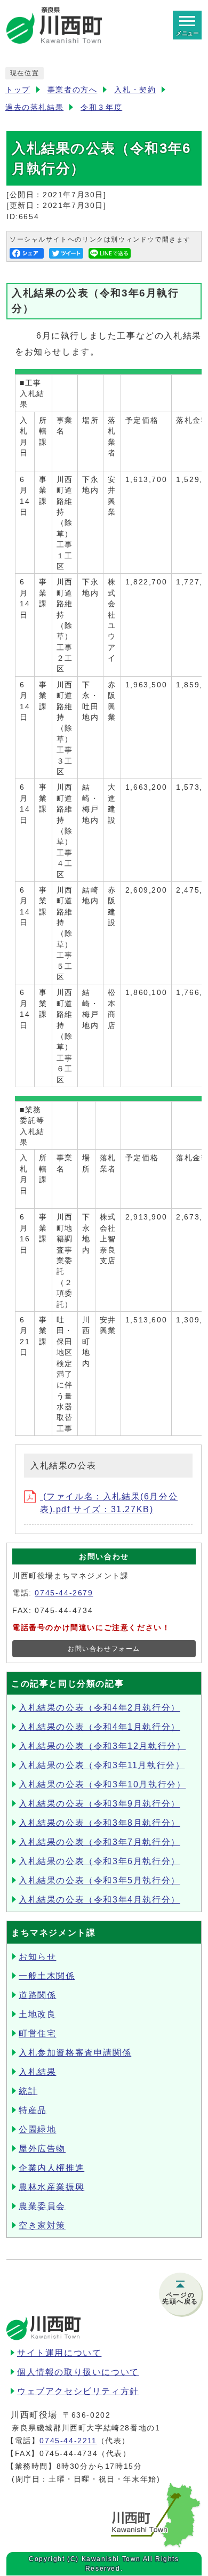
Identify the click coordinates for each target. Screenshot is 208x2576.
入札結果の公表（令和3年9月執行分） (99, 1804)
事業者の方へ (73, 90)
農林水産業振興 (51, 2187)
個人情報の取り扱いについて (78, 2372)
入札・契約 (135, 90)
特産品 (33, 2110)
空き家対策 (42, 2225)
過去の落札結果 (34, 107)
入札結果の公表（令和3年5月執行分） (99, 1880)
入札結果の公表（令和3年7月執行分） (99, 1842)
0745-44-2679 (64, 1593)
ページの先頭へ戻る (180, 2298)
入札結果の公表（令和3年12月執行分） (102, 1746)
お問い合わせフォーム (104, 1649)
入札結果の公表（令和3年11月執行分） (102, 1765)
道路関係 (37, 1995)
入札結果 (37, 2072)
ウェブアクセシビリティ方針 (78, 2391)
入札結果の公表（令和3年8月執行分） (99, 1823)
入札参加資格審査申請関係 (75, 2053)
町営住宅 (37, 2033)
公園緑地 (37, 2129)
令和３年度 (101, 107)
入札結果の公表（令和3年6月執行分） (99, 1861)
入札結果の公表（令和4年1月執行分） (99, 1727)
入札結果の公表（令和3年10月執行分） (102, 1784)
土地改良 (37, 2014)
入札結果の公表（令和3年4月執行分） (99, 1900)
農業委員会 (42, 2206)
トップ (18, 90)
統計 (28, 2091)
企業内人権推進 (51, 2168)
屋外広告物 (42, 2149)
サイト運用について (59, 2353)
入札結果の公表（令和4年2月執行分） (99, 1708)
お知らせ (37, 1957)
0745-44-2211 (68, 2441)
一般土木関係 (47, 1976)
